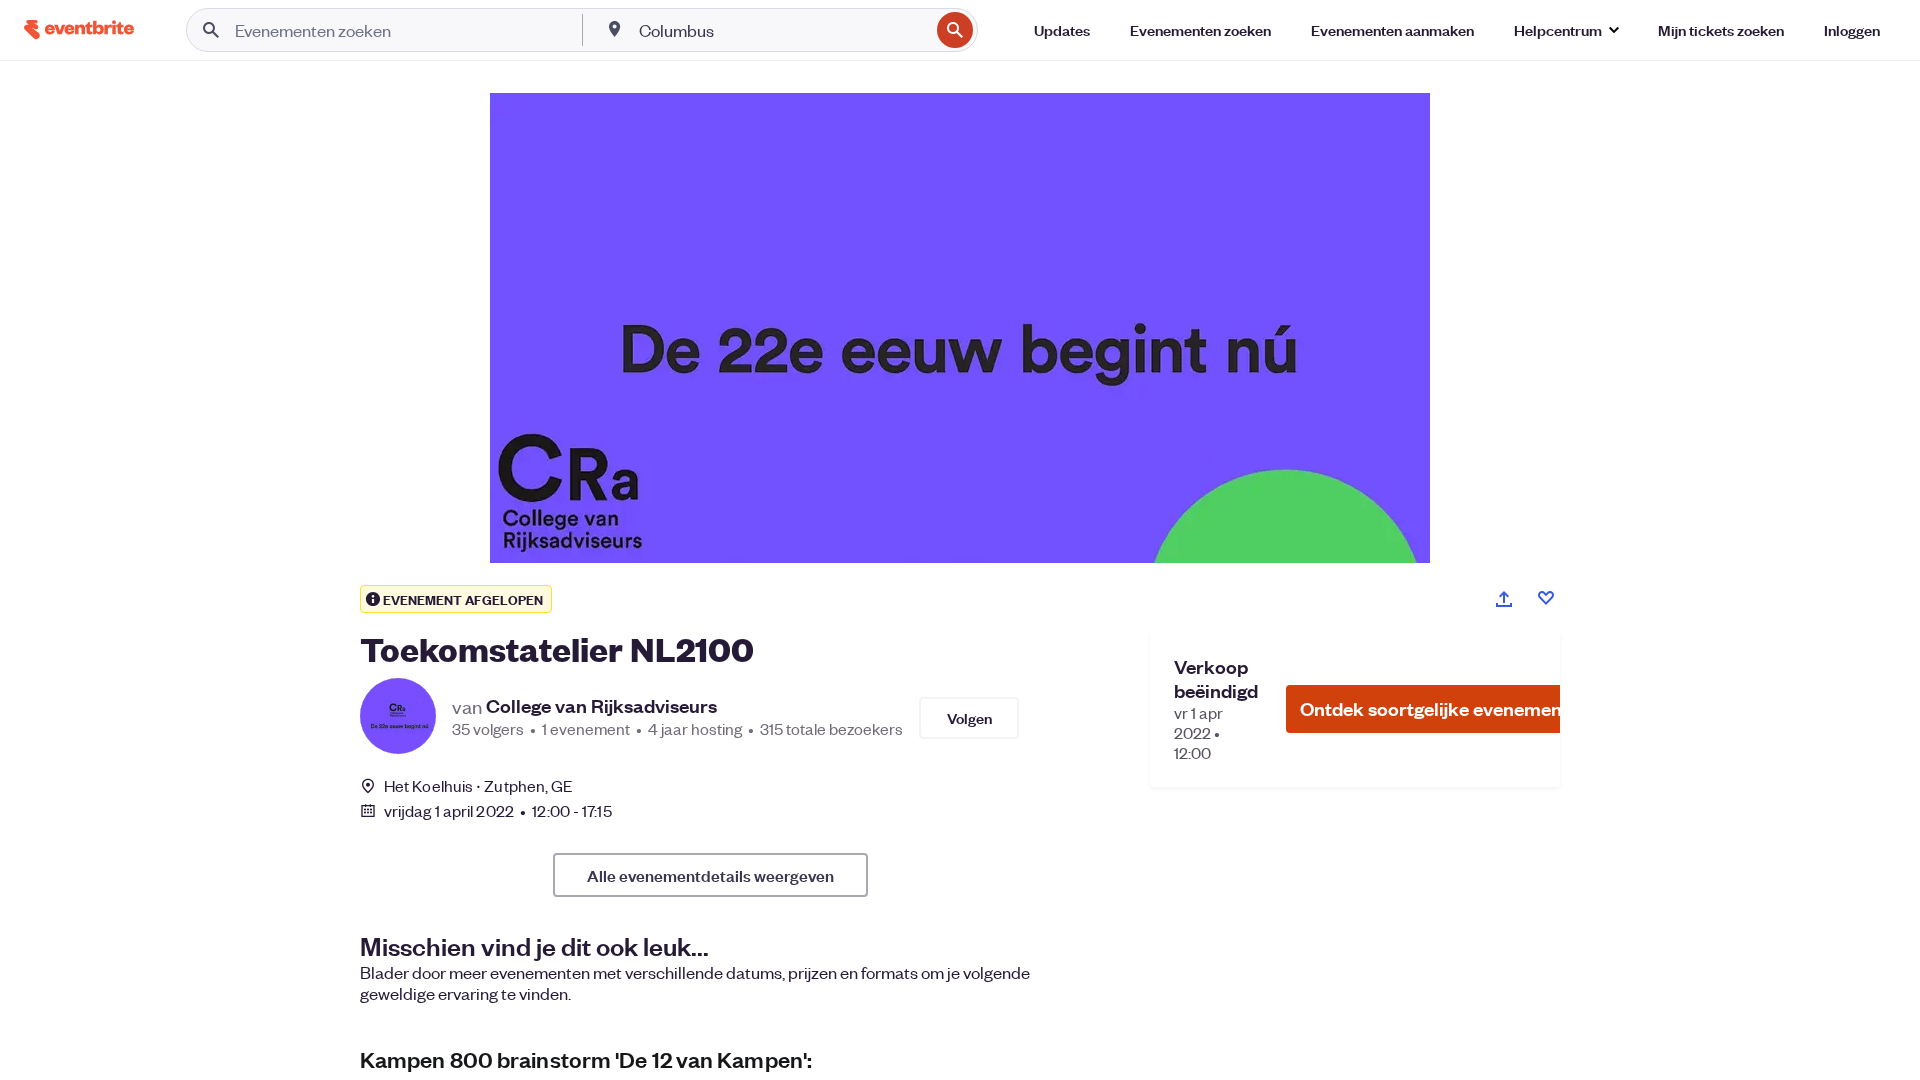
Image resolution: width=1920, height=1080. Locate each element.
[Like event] (1546, 598)
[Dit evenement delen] (1504, 599)
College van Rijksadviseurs (601, 706)
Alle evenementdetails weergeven (710, 875)
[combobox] (782, 30)
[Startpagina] (79, 29)
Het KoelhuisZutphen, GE (478, 785)
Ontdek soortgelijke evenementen (1445, 708)
